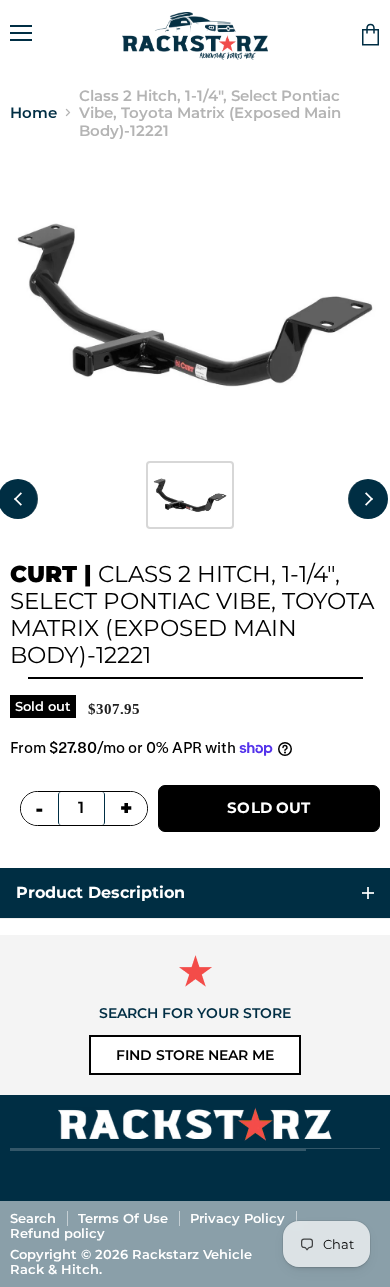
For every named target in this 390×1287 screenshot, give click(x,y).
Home (33, 112)
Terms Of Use (123, 1218)
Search (33, 1218)
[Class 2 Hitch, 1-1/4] (190, 495)
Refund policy (57, 1233)
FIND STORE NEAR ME (195, 1055)
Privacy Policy (237, 1218)
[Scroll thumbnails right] (368, 499)
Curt (43, 574)
